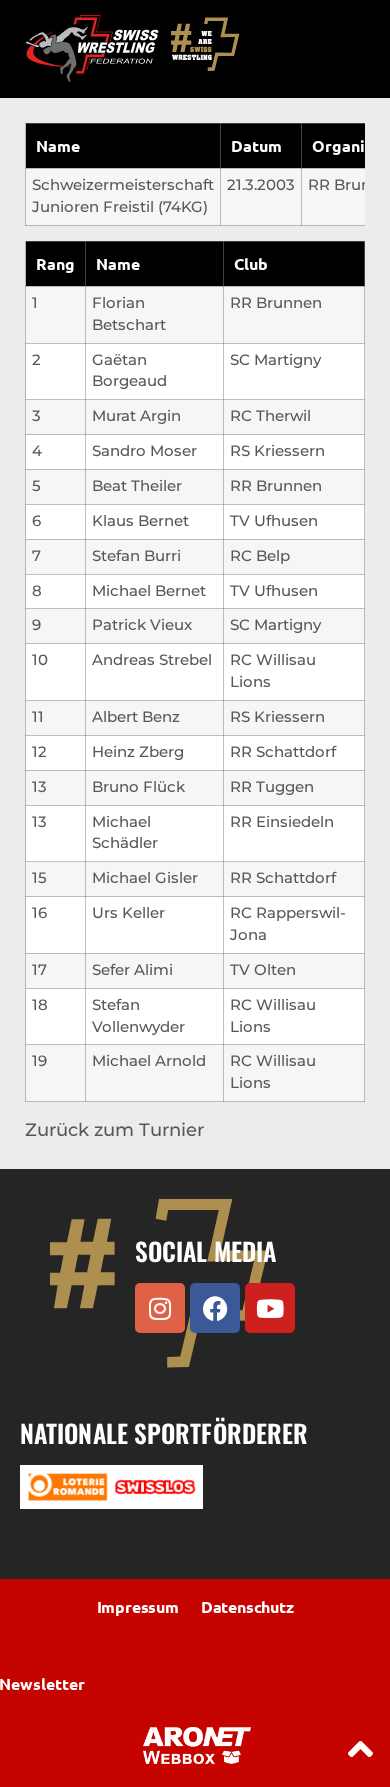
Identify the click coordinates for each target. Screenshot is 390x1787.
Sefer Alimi (132, 970)
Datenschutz (247, 1606)
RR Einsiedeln (282, 822)
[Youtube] (270, 1308)
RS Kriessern (277, 451)
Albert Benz (136, 717)
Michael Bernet (149, 591)
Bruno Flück (138, 787)
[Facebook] (215, 1308)
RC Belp (260, 556)
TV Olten (263, 970)
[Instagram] (160, 1308)
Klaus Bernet (140, 521)
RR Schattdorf (283, 752)
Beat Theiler (137, 486)
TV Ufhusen (274, 521)
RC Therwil (270, 416)
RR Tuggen (272, 787)
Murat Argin (136, 416)
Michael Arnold (149, 1061)
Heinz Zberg (138, 752)
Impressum (138, 1606)
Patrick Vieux (142, 625)
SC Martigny (275, 360)
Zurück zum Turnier (114, 1130)
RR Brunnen (276, 303)
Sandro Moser (144, 451)
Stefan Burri (136, 556)
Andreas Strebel (152, 660)
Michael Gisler (145, 878)
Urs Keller (128, 913)
